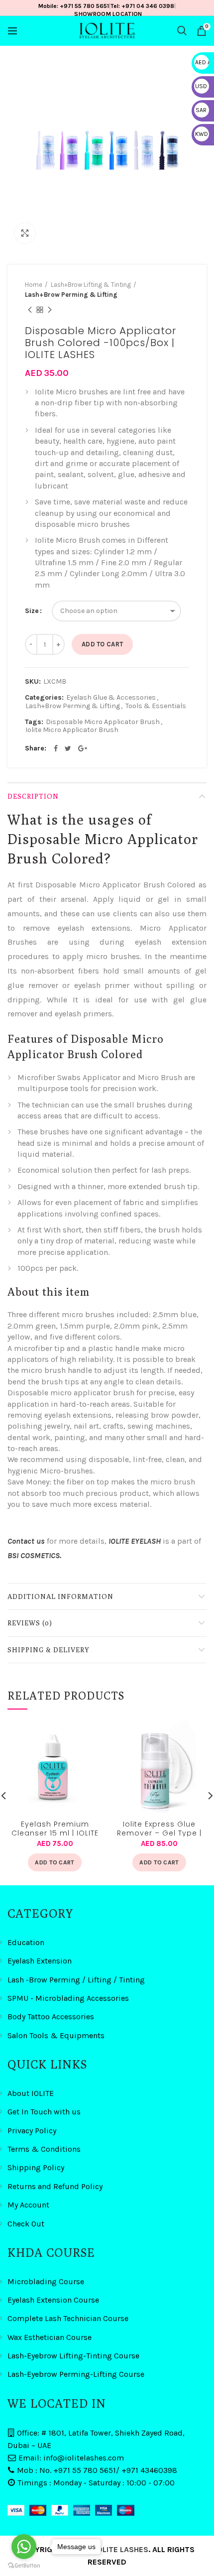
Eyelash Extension (40, 1961)
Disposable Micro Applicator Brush (103, 722)
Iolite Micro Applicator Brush (72, 730)
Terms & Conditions (44, 2149)
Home (34, 285)
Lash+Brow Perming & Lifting (71, 295)
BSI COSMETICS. (34, 1555)
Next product (50, 310)
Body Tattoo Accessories (51, 2017)
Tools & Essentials (156, 706)
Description (33, 796)
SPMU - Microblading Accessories (68, 1998)
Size (32, 611)
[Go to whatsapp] (24, 2547)
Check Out (26, 2224)
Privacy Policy (32, 2131)
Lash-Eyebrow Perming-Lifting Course (76, 2374)
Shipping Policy (36, 2167)
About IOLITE (31, 2093)
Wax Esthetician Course (50, 2337)
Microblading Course (46, 2281)
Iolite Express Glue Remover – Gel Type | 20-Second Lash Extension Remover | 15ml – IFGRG (159, 1828)
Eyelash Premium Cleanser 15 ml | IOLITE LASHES (55, 1828)
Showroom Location (108, 14)
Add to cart (102, 644)
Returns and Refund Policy (55, 2186)
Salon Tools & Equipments (56, 2035)
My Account (28, 2205)
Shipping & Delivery (49, 1650)
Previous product (30, 310)
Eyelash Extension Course (53, 2300)
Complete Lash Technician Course (68, 2318)
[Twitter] (68, 748)
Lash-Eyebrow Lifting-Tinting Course (73, 2356)
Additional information (60, 1596)
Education (26, 1942)
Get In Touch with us (44, 2112)
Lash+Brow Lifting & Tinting (91, 285)
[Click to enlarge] (25, 233)
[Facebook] (56, 748)
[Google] (83, 748)
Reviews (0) (30, 1623)
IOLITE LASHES (122, 2549)
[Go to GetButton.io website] (24, 2566)
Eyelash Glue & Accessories (111, 698)
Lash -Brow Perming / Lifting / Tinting (76, 1980)
